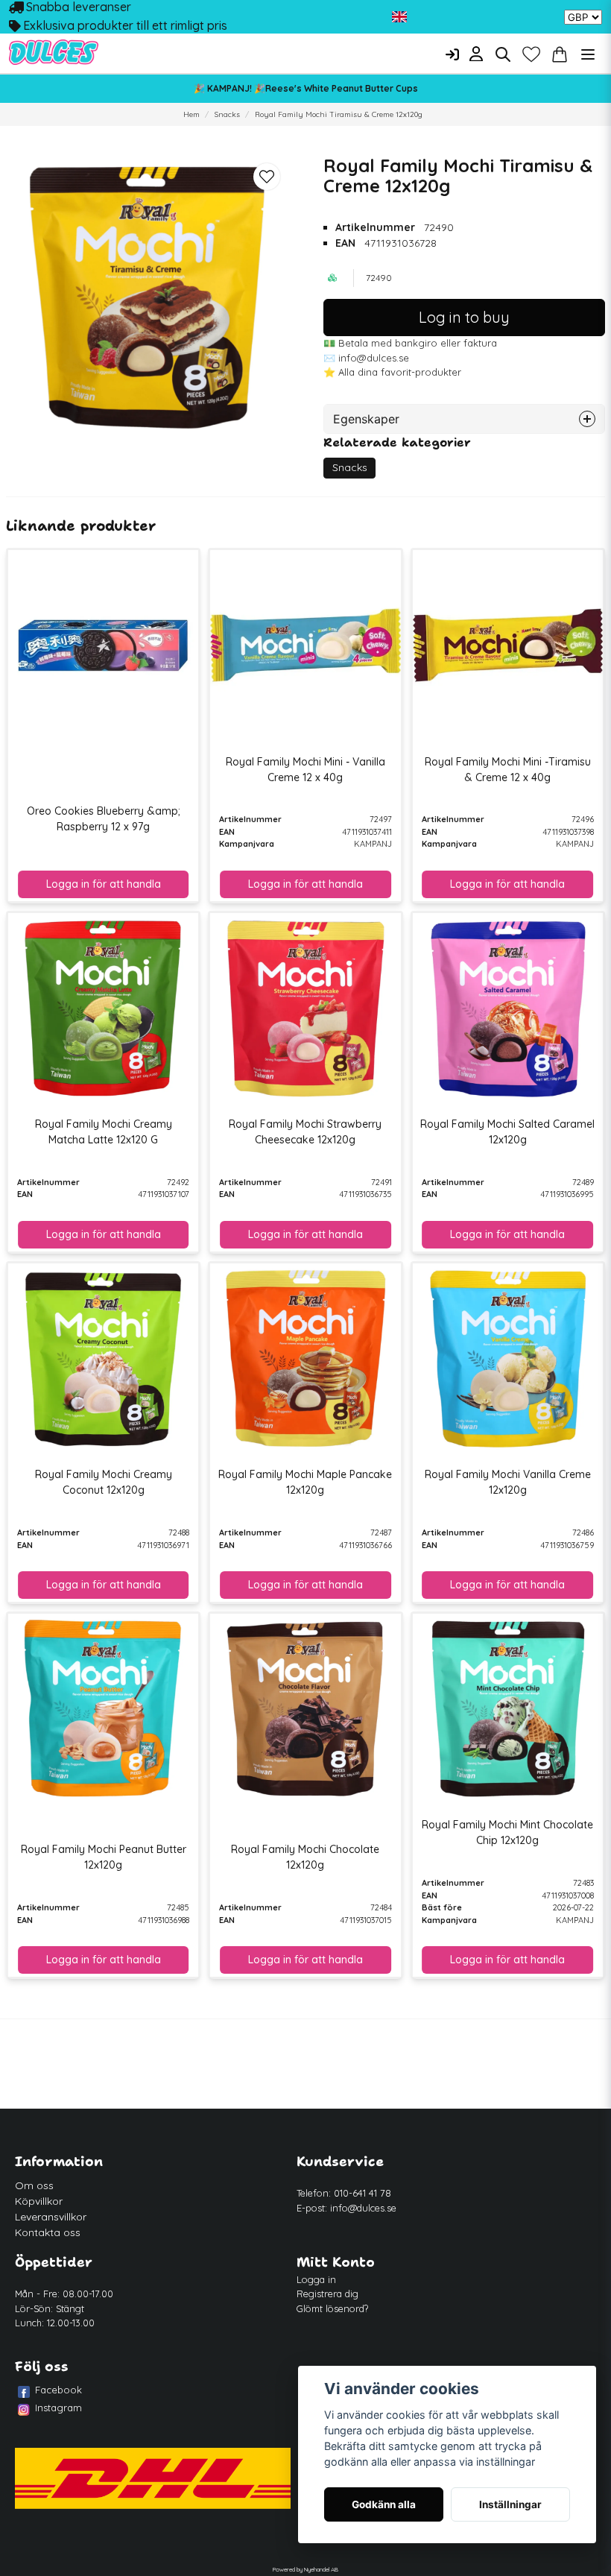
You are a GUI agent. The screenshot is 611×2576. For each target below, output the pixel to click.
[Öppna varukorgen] (560, 54)
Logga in (316, 2279)
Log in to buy (464, 317)
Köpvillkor (39, 2201)
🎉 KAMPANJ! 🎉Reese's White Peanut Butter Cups (306, 88)
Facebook (58, 2390)
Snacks (227, 114)
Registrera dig (327, 2294)
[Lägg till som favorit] (531, 54)
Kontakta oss (48, 2232)
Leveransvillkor (51, 2217)
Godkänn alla (384, 2504)
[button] (399, 17)
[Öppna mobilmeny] (588, 54)
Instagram (58, 2408)
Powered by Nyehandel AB (305, 2569)
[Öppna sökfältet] (503, 54)
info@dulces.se (363, 2208)
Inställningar (510, 2504)
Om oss (34, 2185)
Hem (191, 114)
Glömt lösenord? (332, 2308)
